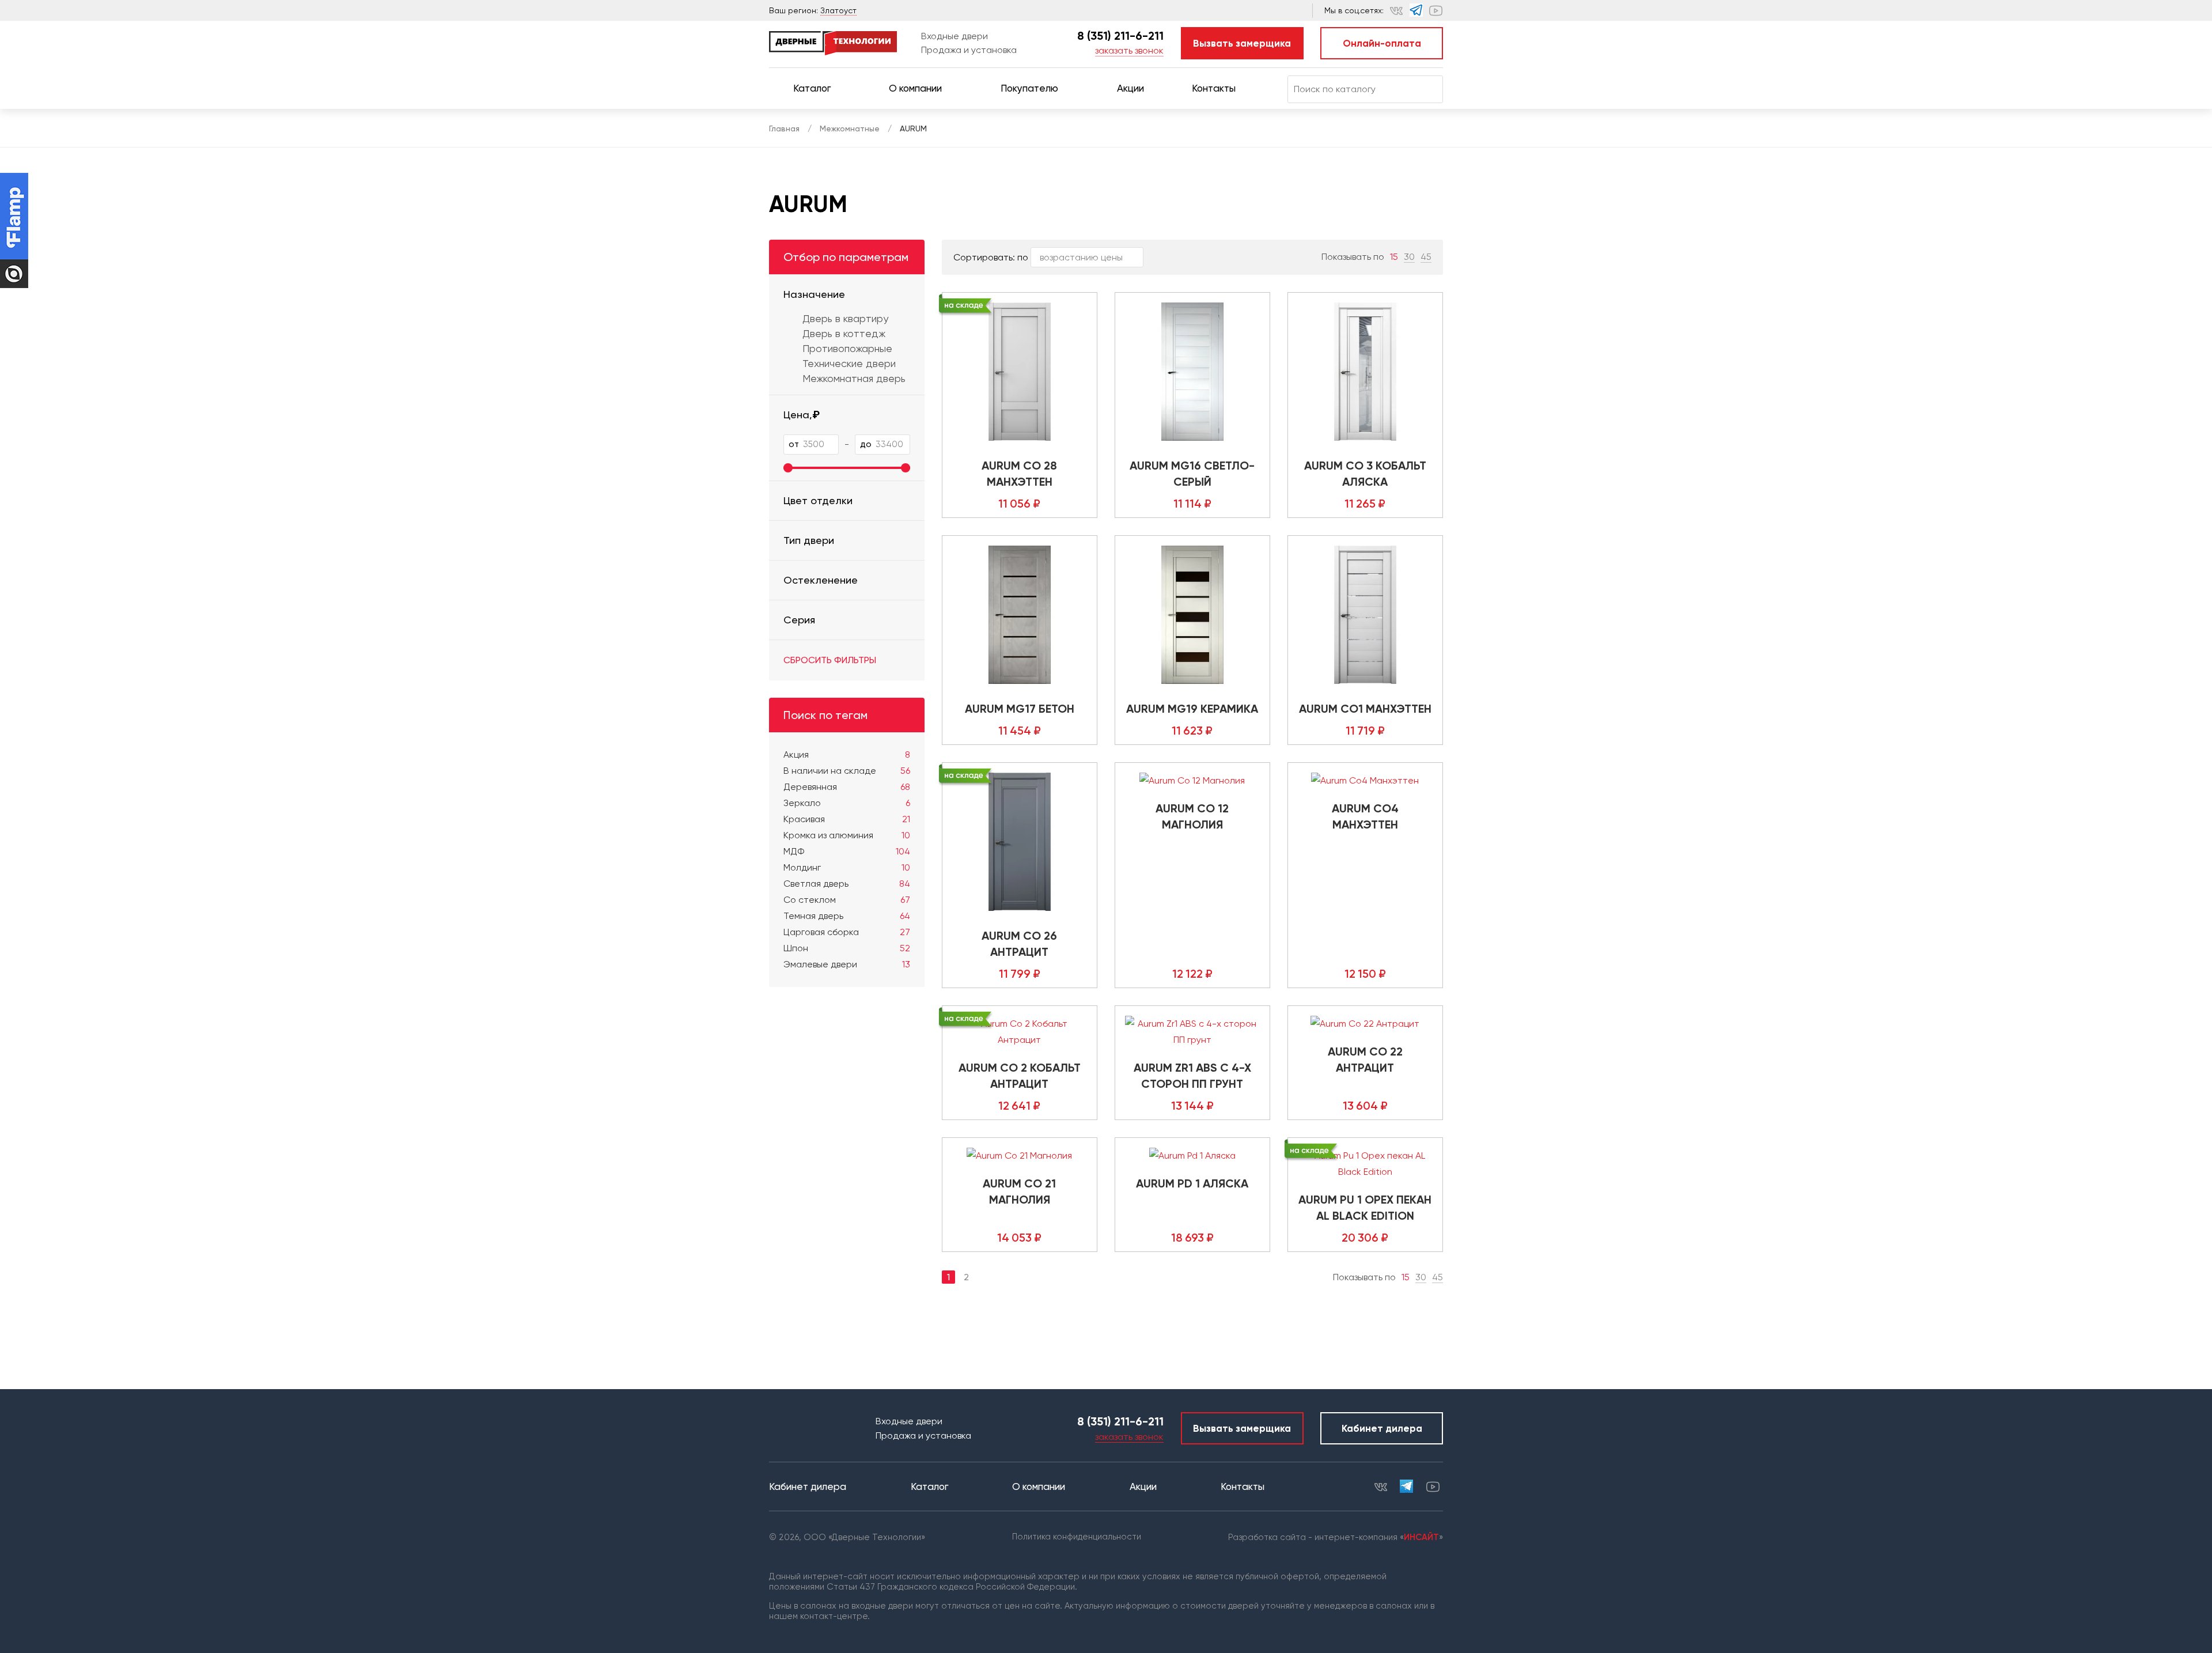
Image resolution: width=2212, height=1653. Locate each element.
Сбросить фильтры (830, 660)
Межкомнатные (850, 128)
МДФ (847, 851)
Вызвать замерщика (1242, 43)
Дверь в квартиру (845, 319)
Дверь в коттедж (844, 334)
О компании (915, 88)
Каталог (812, 88)
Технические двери (849, 364)
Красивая (847, 819)
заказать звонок (1129, 50)
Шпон (847, 948)
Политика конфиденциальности (1077, 1537)
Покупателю (1029, 88)
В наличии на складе (847, 771)
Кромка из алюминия (847, 835)
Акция (847, 754)
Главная (784, 128)
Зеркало (847, 803)
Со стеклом (847, 900)
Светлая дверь (847, 884)
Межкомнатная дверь (854, 379)
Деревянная (847, 787)
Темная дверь (847, 916)
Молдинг (847, 867)
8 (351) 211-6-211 (1120, 36)
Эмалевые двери (847, 964)
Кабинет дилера (1382, 1428)
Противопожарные (847, 349)
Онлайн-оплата (1382, 43)
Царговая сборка (847, 932)
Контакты (1214, 88)
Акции (1130, 88)
